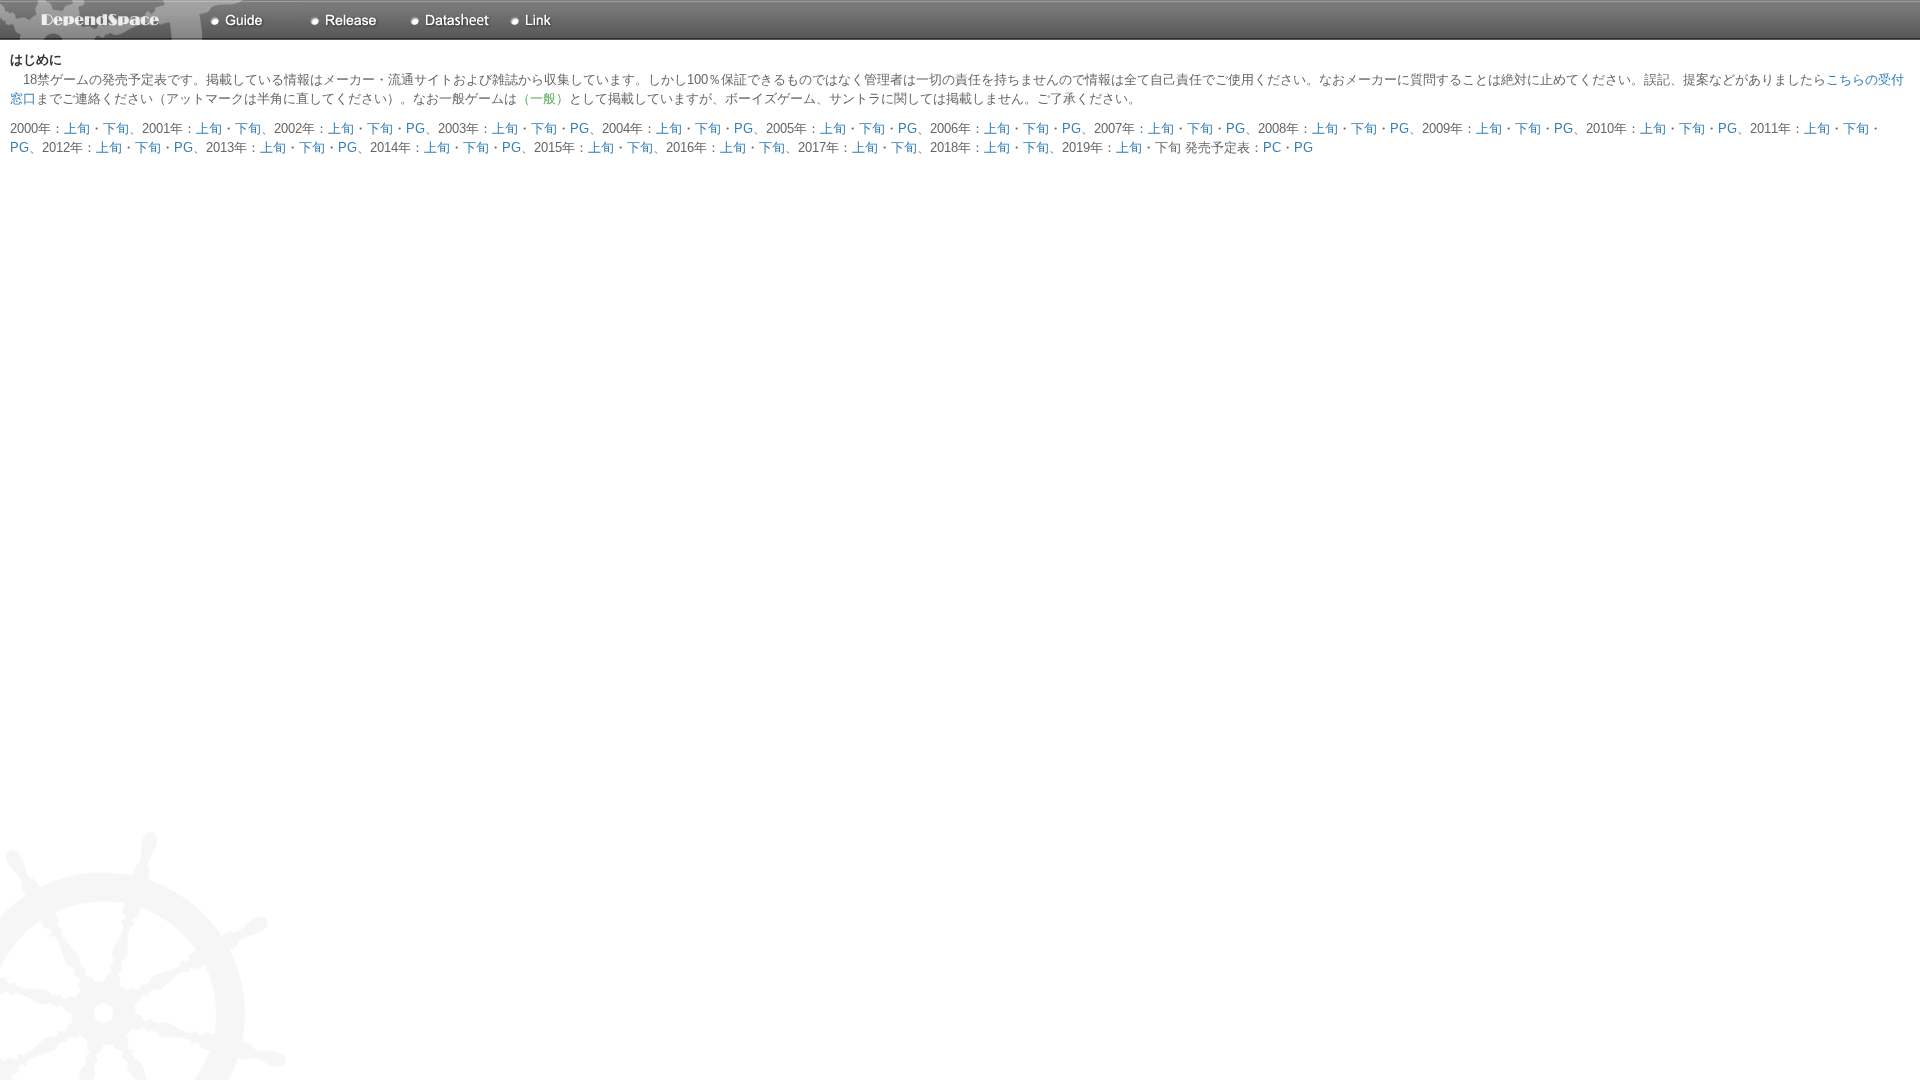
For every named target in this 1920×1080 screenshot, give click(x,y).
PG (415, 128)
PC (1272, 147)
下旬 (116, 128)
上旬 (77, 128)
